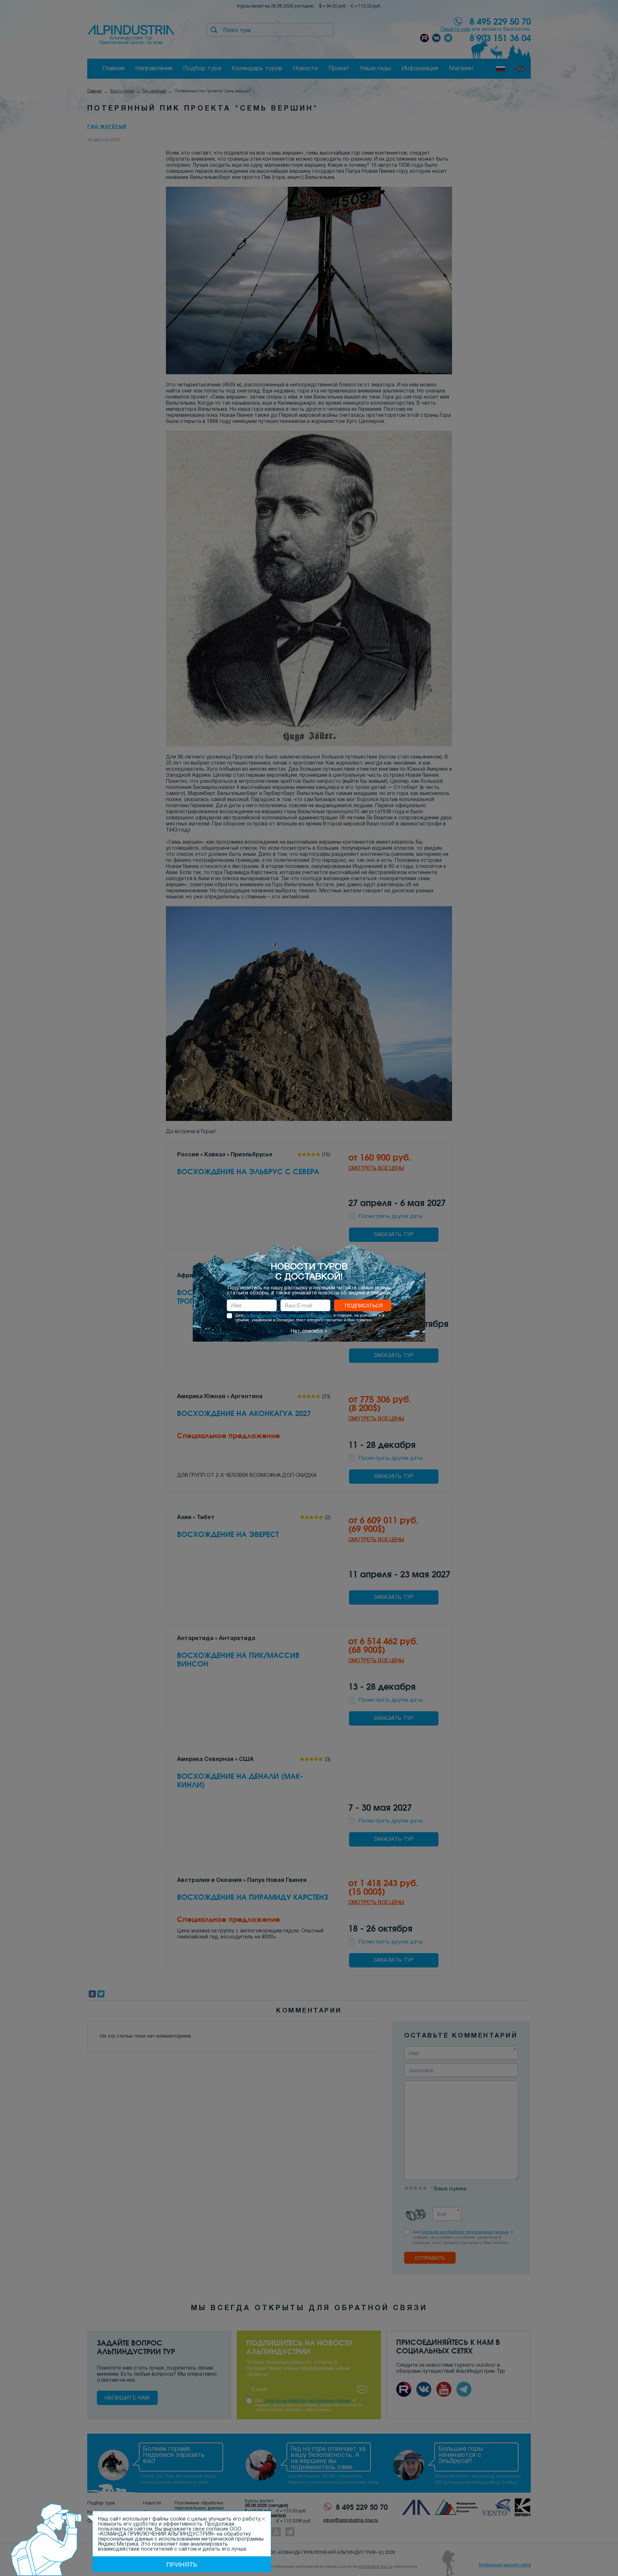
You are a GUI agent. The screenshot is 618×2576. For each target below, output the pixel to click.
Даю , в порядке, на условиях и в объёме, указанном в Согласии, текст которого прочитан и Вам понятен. (310, 1318)
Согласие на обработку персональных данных (288, 1316)
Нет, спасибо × (309, 1331)
